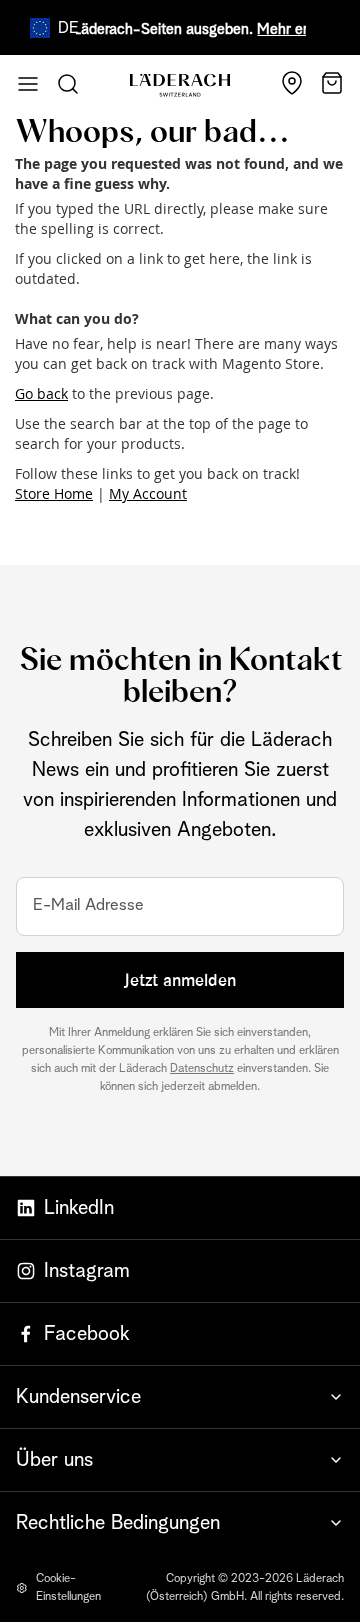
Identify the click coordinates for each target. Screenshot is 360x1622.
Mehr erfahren (297, 29)
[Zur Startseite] (180, 85)
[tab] (180, 1396)
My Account (148, 493)
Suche (68, 84)
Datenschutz (202, 1069)
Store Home (54, 493)
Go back (41, 393)
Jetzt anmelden (180, 980)
